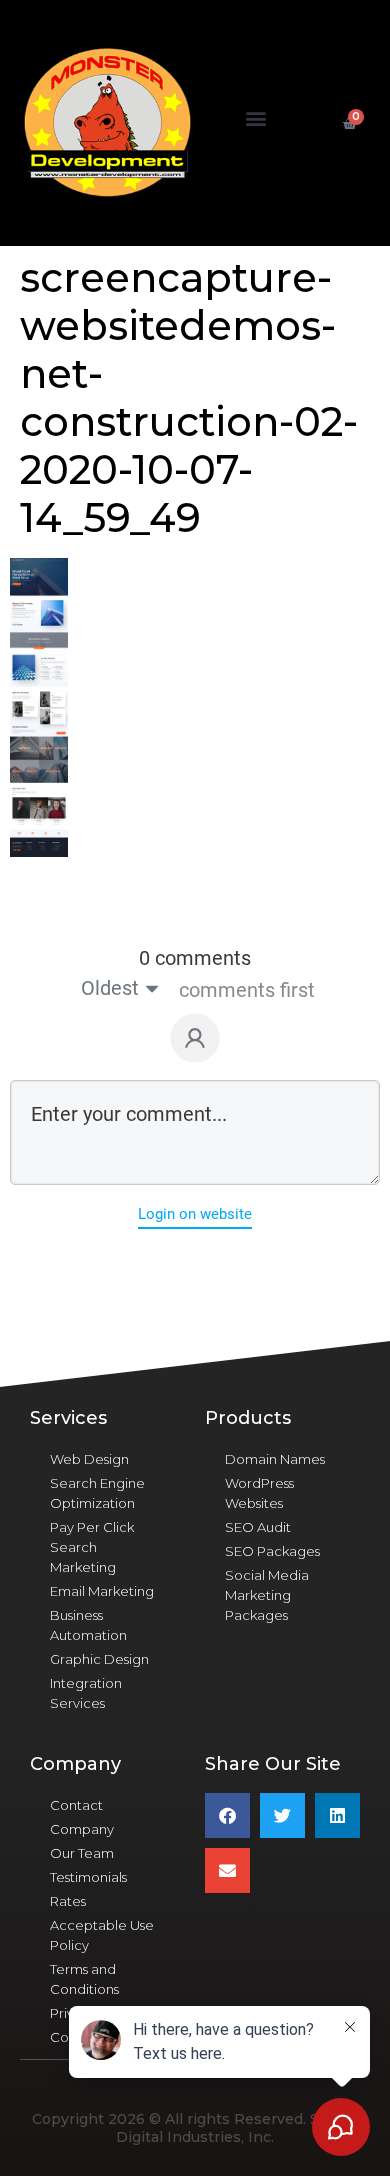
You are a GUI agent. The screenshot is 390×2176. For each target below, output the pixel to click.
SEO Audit (258, 1527)
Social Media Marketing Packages (267, 1595)
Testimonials (88, 1877)
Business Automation (88, 1625)
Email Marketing (102, 1591)
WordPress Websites (259, 1493)
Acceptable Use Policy (102, 1935)
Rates (68, 1901)
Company (82, 1829)
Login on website (195, 1214)
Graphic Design (99, 1659)
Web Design (89, 1459)
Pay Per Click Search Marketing (92, 1547)
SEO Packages (272, 1551)
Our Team (82, 1853)
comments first (247, 990)
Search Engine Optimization (97, 1493)
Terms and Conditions (84, 1979)
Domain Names (275, 1459)
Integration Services (86, 1693)
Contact (76, 1805)
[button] (256, 118)
